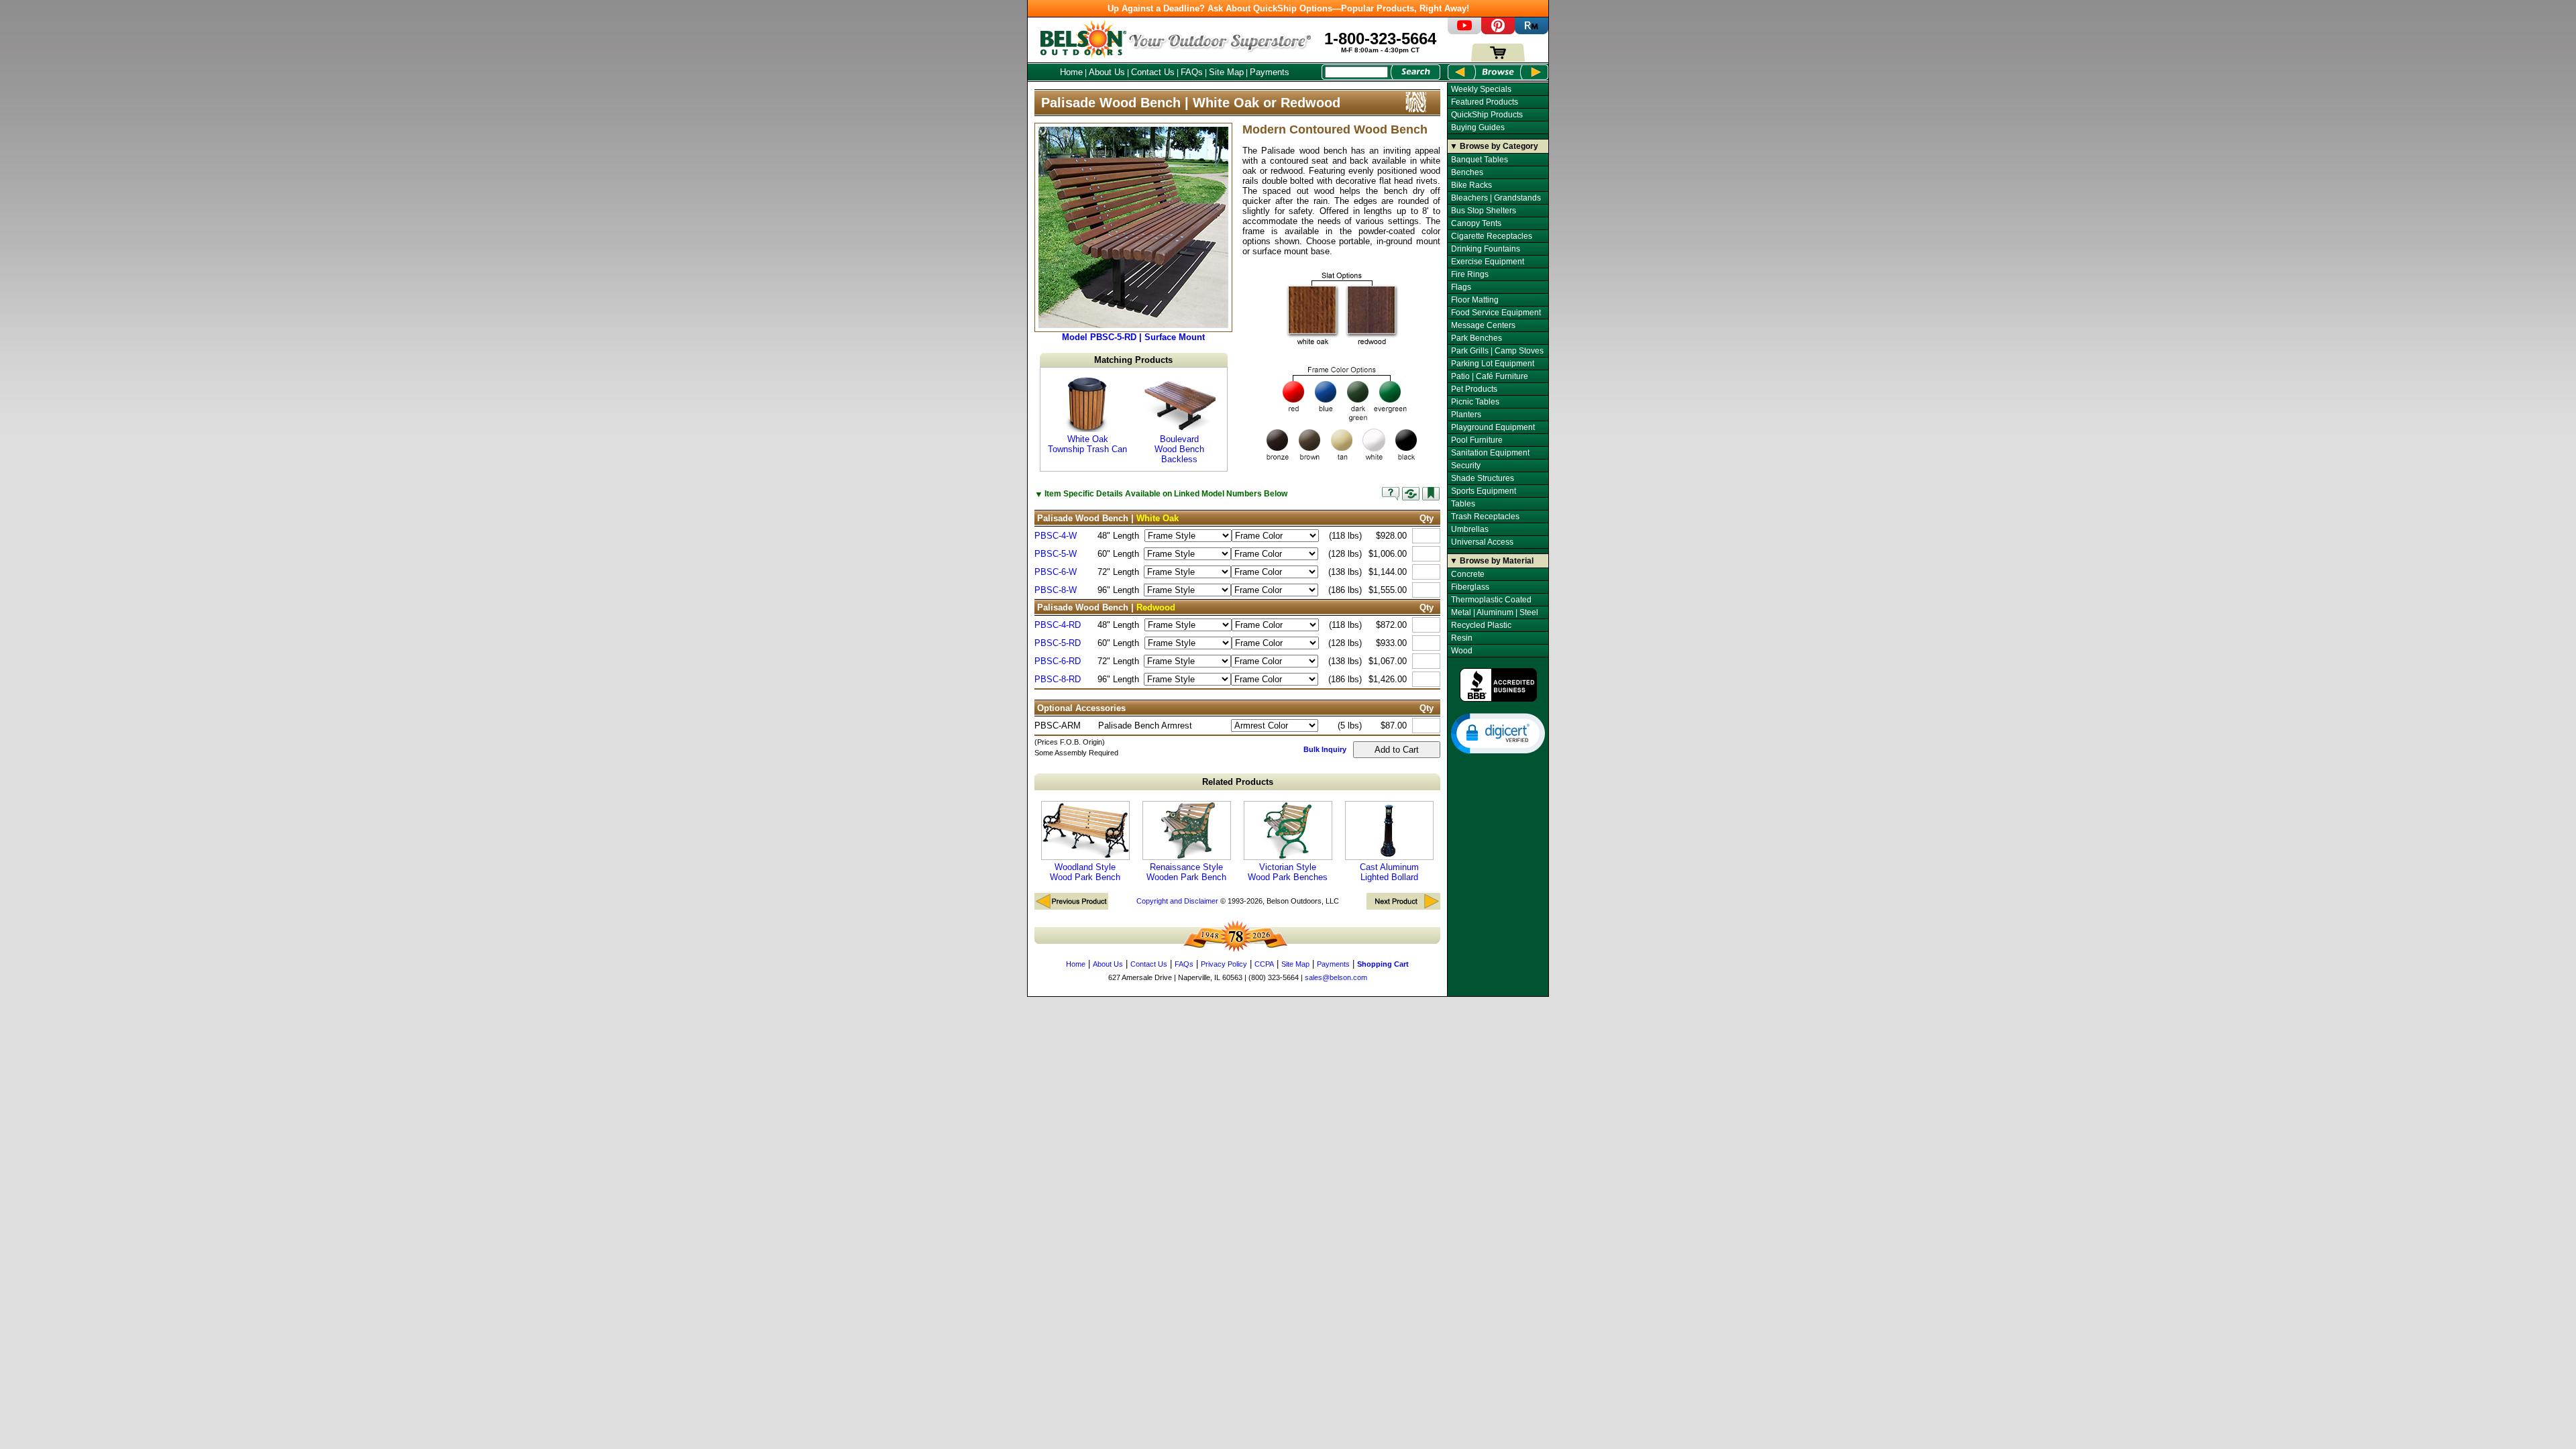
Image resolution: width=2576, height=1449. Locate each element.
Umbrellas (1470, 529)
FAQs (1192, 72)
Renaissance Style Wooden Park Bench (1186, 872)
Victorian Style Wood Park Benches (1288, 872)
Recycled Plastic (1481, 625)
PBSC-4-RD (1058, 625)
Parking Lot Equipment (1493, 364)
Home (1071, 72)
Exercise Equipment (1488, 262)
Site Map (1226, 72)
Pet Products (1474, 389)
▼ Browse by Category (1494, 146)
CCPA (1264, 964)
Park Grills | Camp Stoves (1497, 351)
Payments (1270, 72)
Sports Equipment (1484, 491)
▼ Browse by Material (1492, 561)
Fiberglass (1470, 587)
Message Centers (1483, 325)
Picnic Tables (1475, 402)
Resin (1462, 638)
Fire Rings (1470, 274)
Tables (1463, 504)
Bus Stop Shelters (1484, 211)
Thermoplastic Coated (1491, 600)
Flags (1461, 287)
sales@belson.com (1336, 977)
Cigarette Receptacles (1492, 236)
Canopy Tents (1476, 223)
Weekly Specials (1481, 89)
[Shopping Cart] (1498, 59)
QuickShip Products (1487, 115)
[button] (1498, 733)
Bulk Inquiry (1325, 749)
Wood (1462, 651)
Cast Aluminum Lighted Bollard (1389, 872)
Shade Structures (1483, 478)
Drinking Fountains (1486, 249)
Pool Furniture (1477, 440)
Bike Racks (1471, 185)
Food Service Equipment (1496, 313)
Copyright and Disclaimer (1177, 901)
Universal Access (1482, 542)
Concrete (1468, 574)
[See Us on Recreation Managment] (1532, 31)
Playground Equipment (1493, 427)
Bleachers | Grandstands (1496, 198)
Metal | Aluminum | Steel (1495, 612)
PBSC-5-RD (1058, 643)
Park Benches (1477, 338)
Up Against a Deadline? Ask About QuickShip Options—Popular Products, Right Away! (1288, 8)
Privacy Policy (1224, 964)
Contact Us (1153, 72)
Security (1466, 466)
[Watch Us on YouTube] (1464, 31)
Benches (1467, 172)
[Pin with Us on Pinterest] (1498, 31)
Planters (1466, 415)
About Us (1107, 72)
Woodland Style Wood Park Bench (1085, 872)
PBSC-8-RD (1058, 679)
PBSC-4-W (1056, 536)
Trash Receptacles (1485, 517)
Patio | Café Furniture (1490, 376)
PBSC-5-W (1056, 554)
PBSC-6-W (1056, 572)
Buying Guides (1478, 127)
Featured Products (1485, 102)
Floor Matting (1475, 300)
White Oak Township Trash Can (1087, 444)
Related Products (1238, 782)
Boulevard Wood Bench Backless (1179, 449)
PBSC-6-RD (1058, 661)
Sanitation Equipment (1490, 453)
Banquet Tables (1480, 160)
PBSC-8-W (1056, 590)
